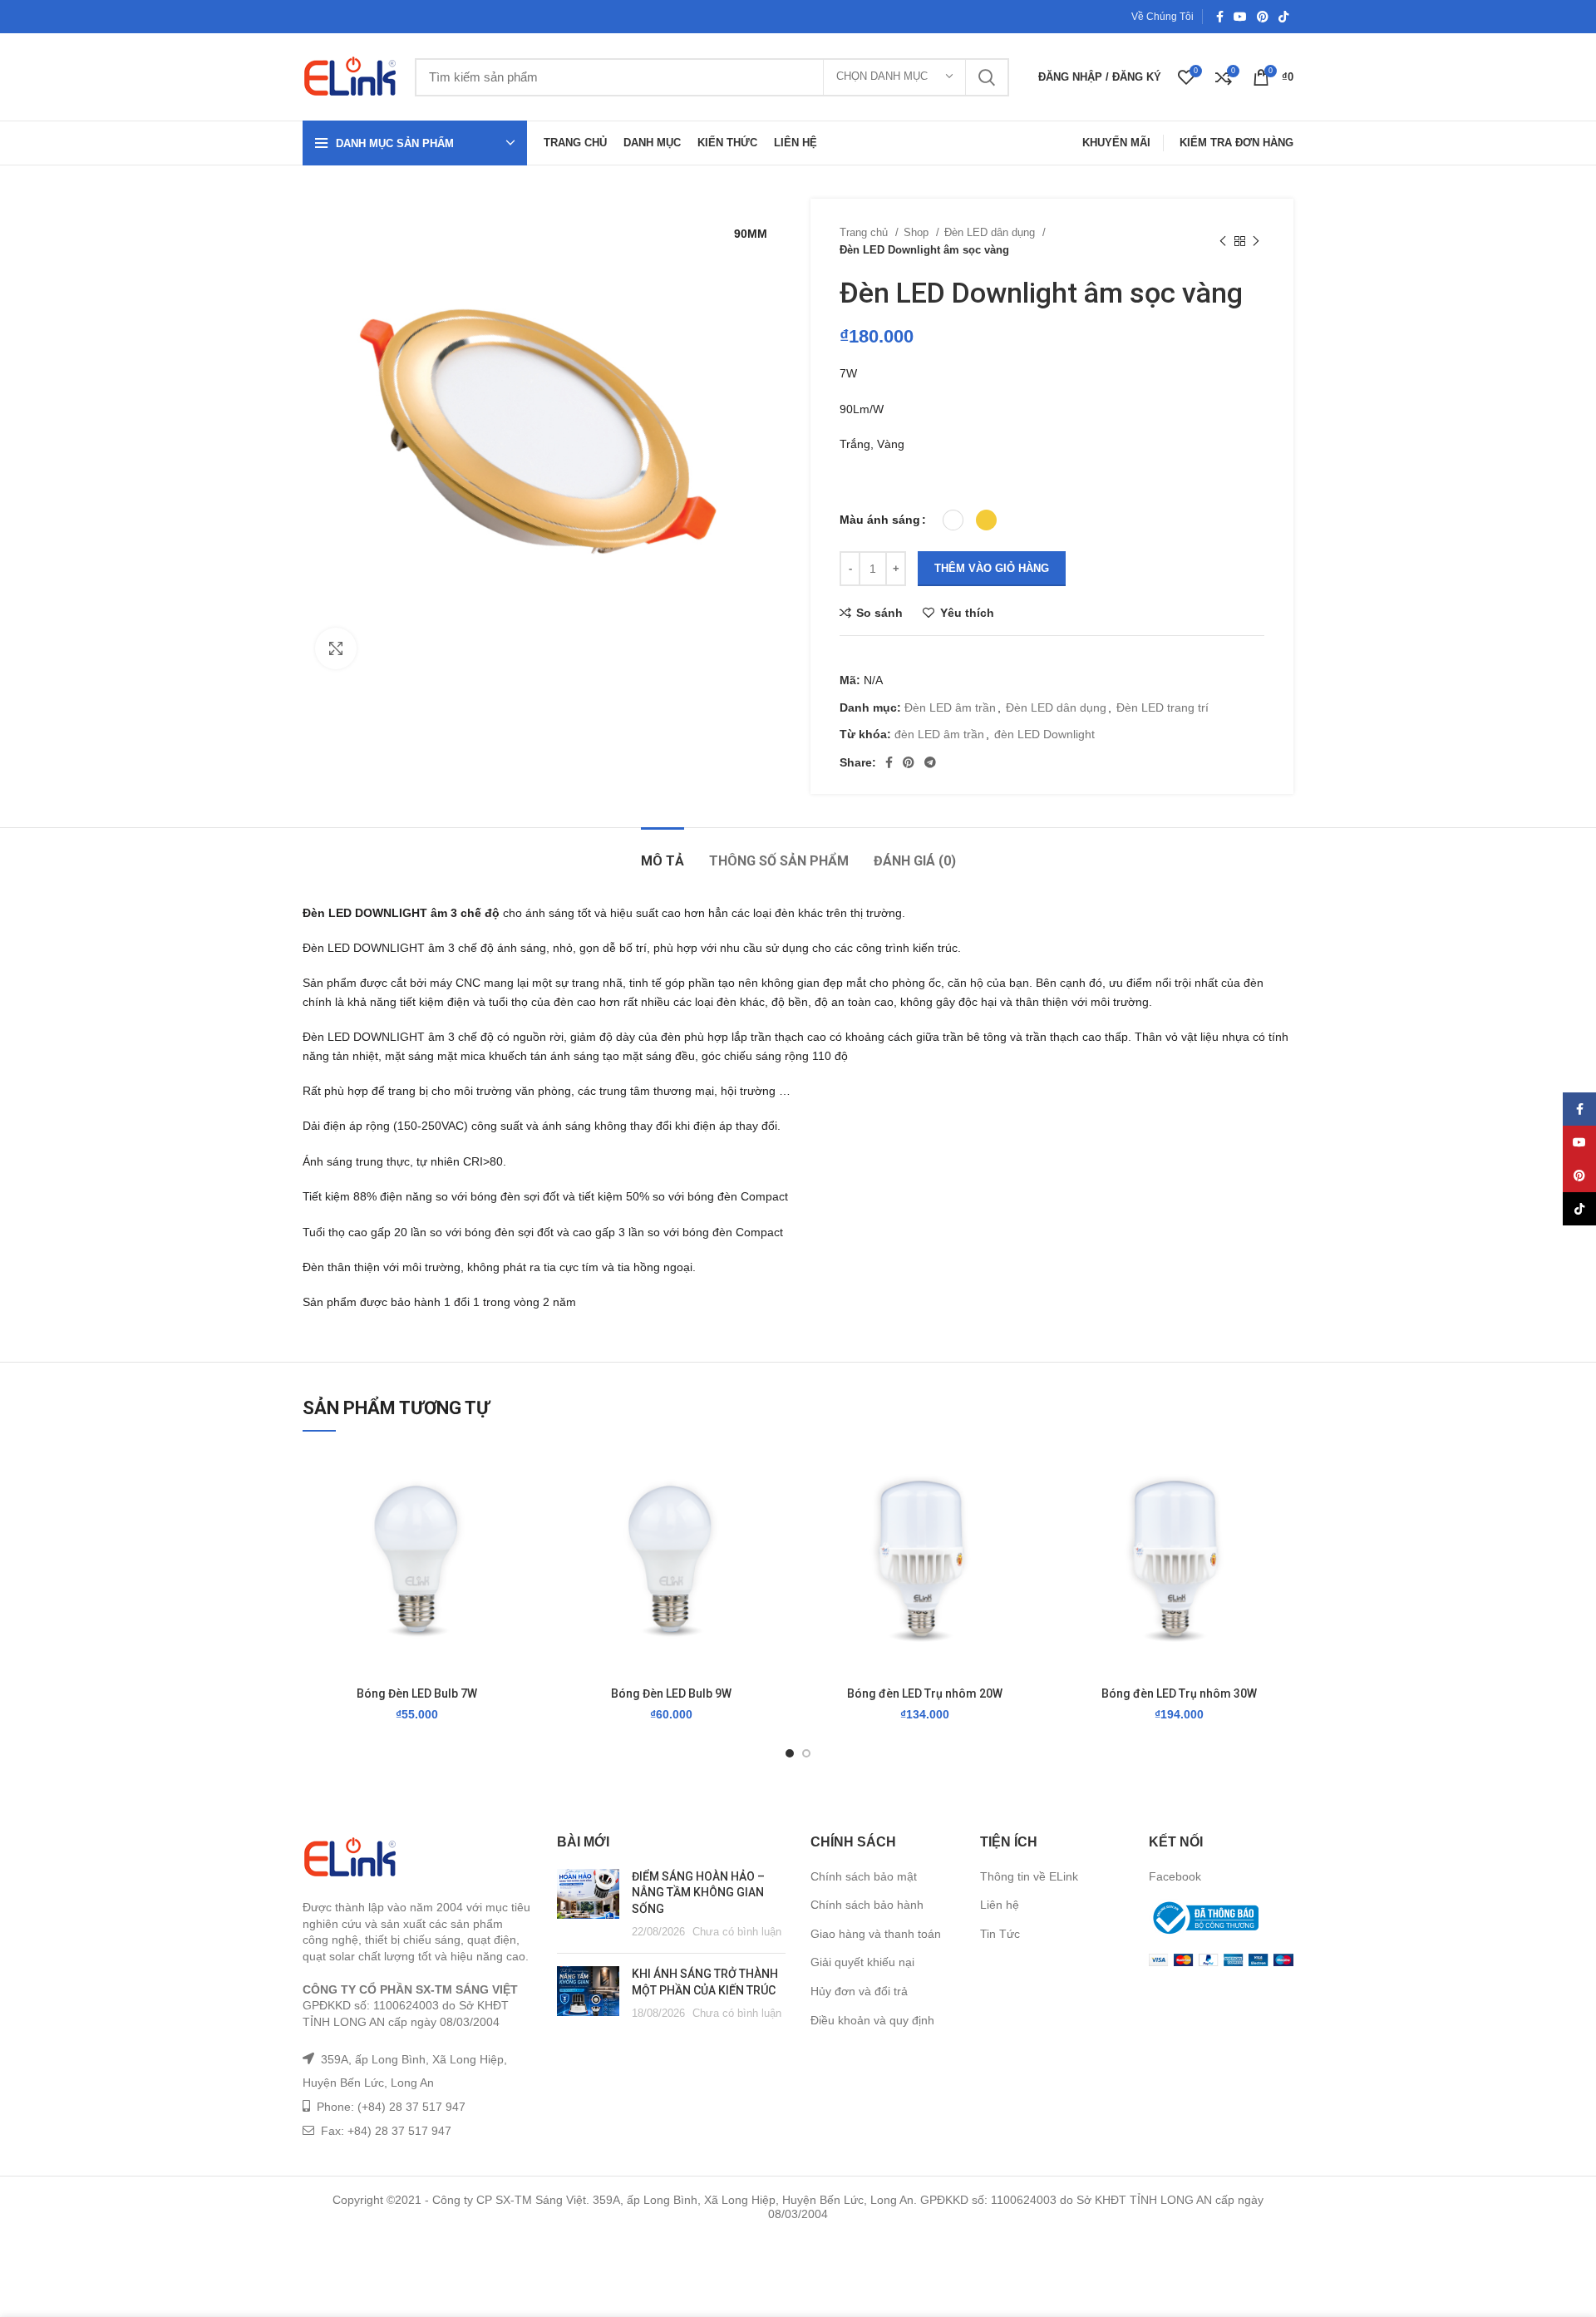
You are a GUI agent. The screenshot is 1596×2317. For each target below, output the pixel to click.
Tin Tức (1000, 1934)
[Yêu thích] (520, 1476)
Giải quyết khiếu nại (862, 1962)
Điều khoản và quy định (872, 2020)
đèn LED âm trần (939, 734)
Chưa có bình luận (737, 1932)
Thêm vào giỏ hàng (992, 568)
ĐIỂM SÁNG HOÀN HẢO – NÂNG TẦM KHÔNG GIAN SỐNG (698, 1893)
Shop (918, 232)
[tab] (663, 853)
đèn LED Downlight (1044, 734)
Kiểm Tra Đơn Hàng (1236, 143)
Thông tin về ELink (1029, 1876)
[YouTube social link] (1240, 17)
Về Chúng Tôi (1163, 17)
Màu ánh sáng (880, 520)
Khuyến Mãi (1116, 143)
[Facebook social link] (1220, 17)
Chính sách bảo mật (864, 1876)
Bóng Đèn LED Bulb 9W (671, 1693)
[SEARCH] (987, 77)
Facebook (1175, 1876)
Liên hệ (1000, 1905)
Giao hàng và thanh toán (876, 1934)
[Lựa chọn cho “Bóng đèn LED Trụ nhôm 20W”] (1027, 1513)
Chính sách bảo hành (867, 1905)
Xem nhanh (520, 1551)
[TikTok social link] (1283, 17)
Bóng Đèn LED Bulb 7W (417, 1693)
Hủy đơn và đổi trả (859, 1991)
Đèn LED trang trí (1163, 707)
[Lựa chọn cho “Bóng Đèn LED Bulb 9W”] (773, 1513)
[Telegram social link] (930, 762)
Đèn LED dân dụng (991, 232)
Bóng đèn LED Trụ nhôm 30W (1179, 1693)
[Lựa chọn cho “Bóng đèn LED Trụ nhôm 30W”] (1281, 1513)
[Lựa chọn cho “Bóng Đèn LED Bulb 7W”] (520, 1513)
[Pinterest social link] (1263, 17)
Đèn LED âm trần (950, 707)
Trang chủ (865, 232)
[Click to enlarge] (336, 648)
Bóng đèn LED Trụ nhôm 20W (925, 1693)
